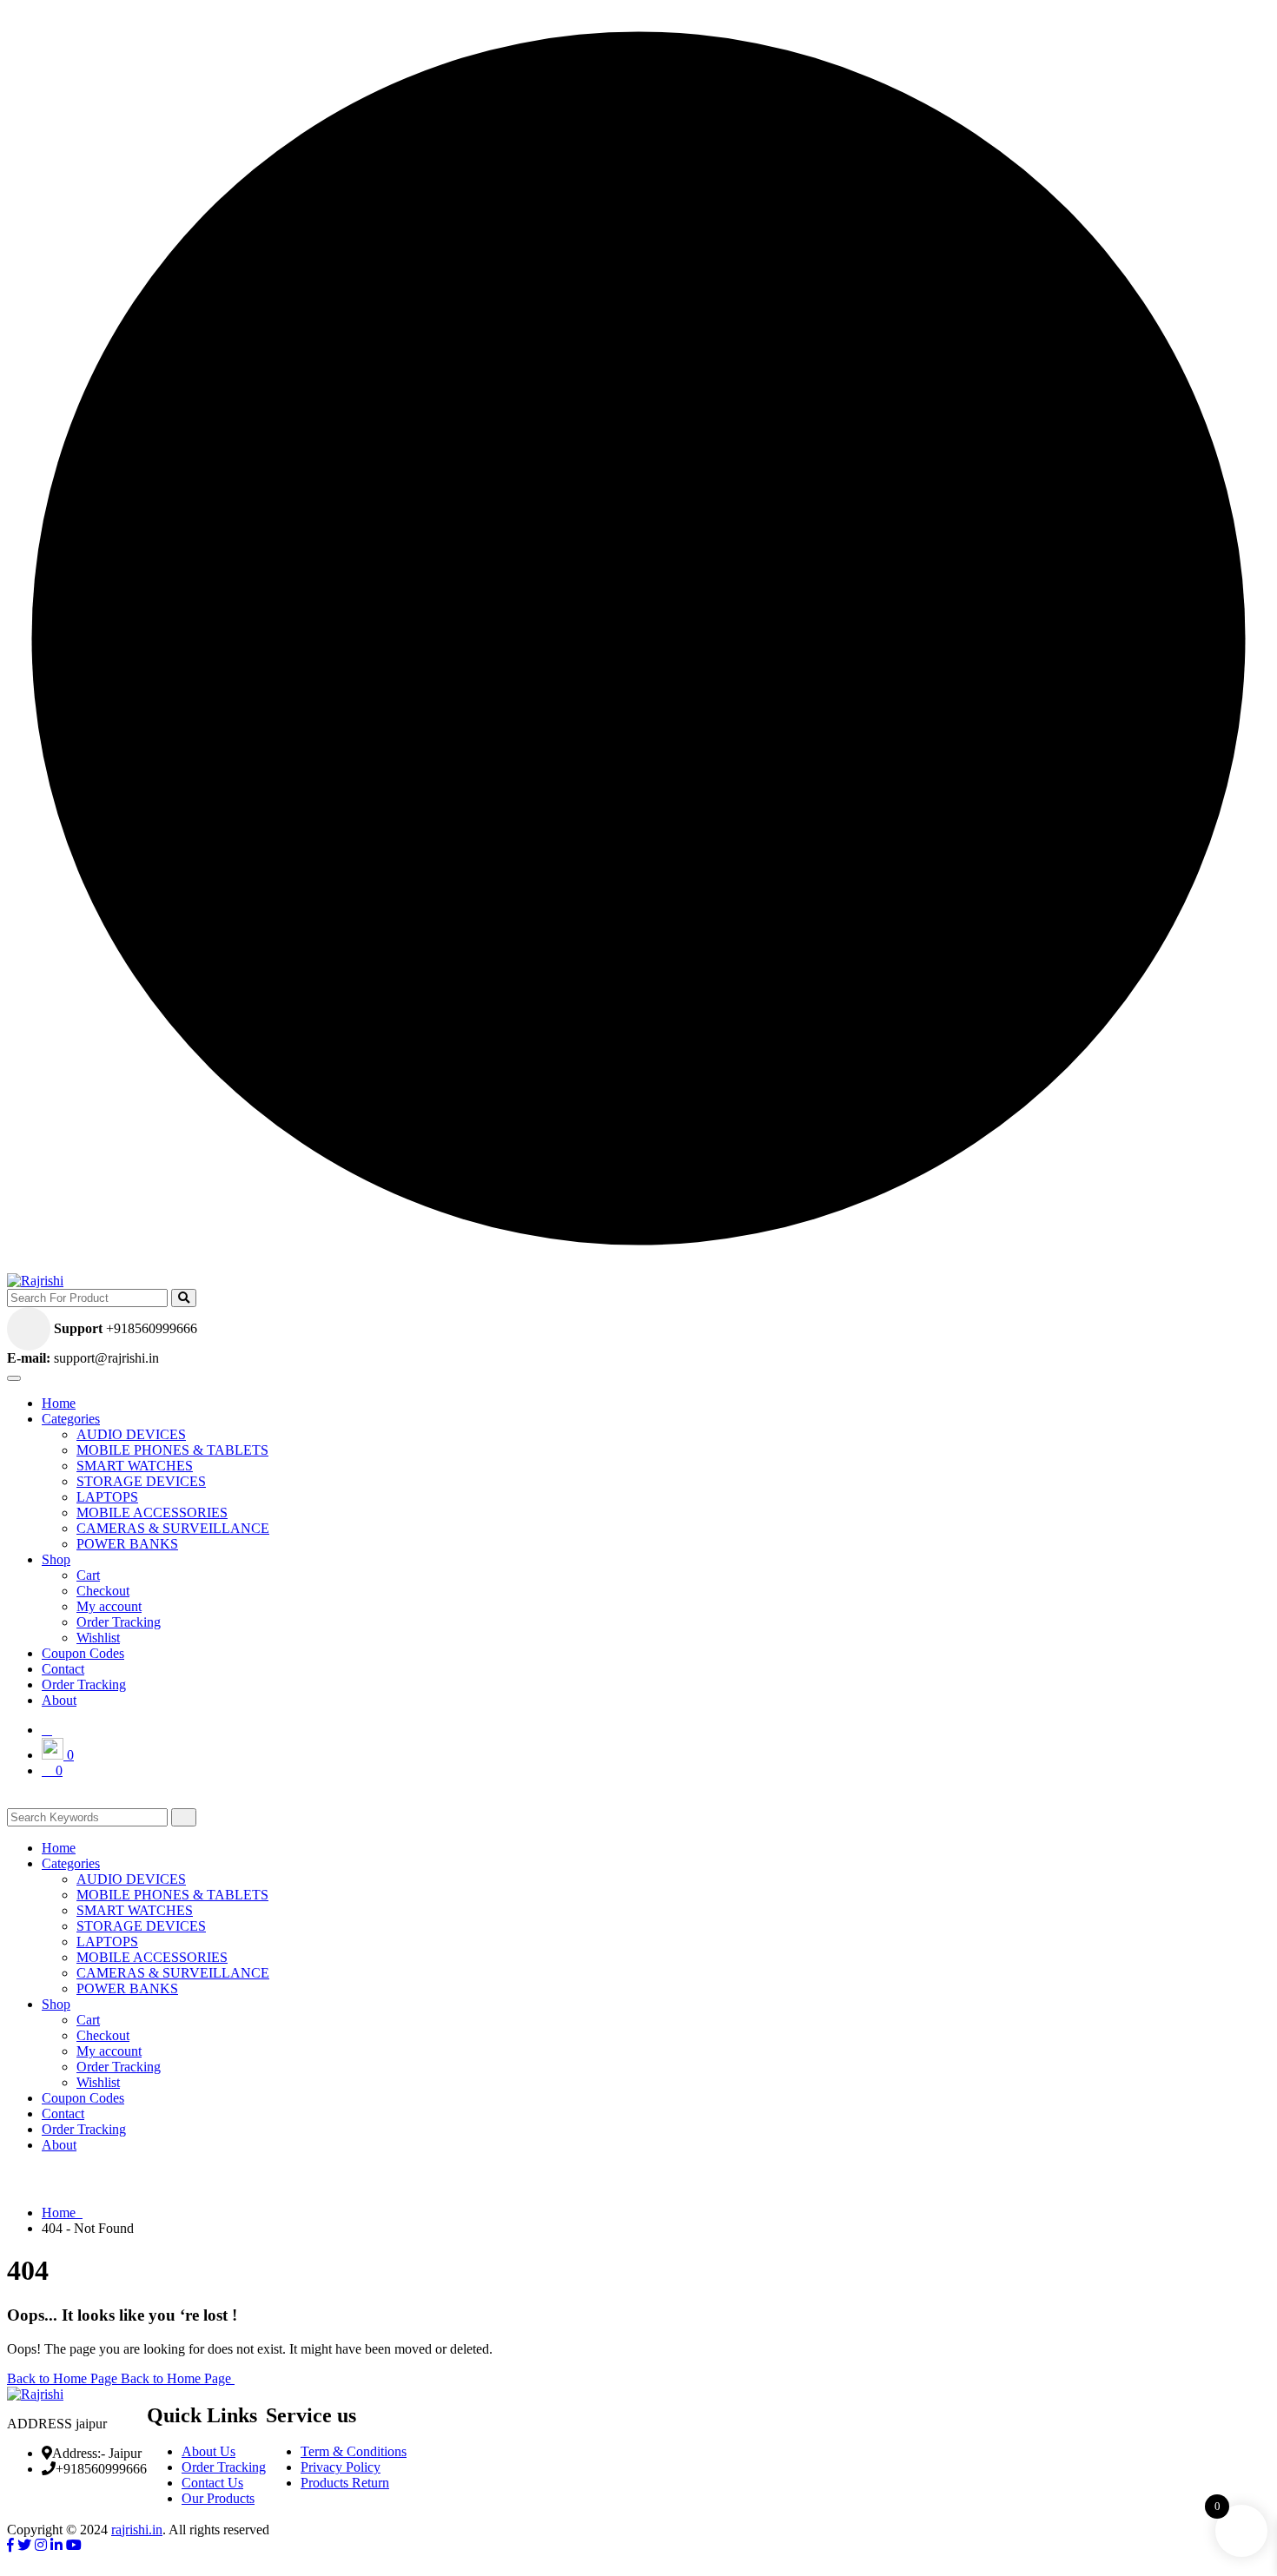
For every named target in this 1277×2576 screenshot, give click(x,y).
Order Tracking (119, 1622)
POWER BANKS (127, 1544)
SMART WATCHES (135, 1466)
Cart (88, 1575)
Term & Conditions (354, 2451)
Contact (63, 1669)
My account (109, 1606)
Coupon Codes (83, 1653)
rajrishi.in (137, 2530)
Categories (71, 1419)
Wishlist (98, 1638)
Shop (56, 1559)
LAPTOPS (107, 1497)
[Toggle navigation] (14, 1378)
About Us (208, 2451)
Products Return (345, 2483)
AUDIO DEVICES (131, 1434)
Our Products (218, 2498)
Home (59, 1403)
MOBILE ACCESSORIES (152, 1513)
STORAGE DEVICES (141, 1481)
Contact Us (212, 2483)
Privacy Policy (341, 2467)
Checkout (103, 1591)
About (59, 1700)
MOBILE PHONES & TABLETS (172, 1450)
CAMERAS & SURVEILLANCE (173, 1528)
